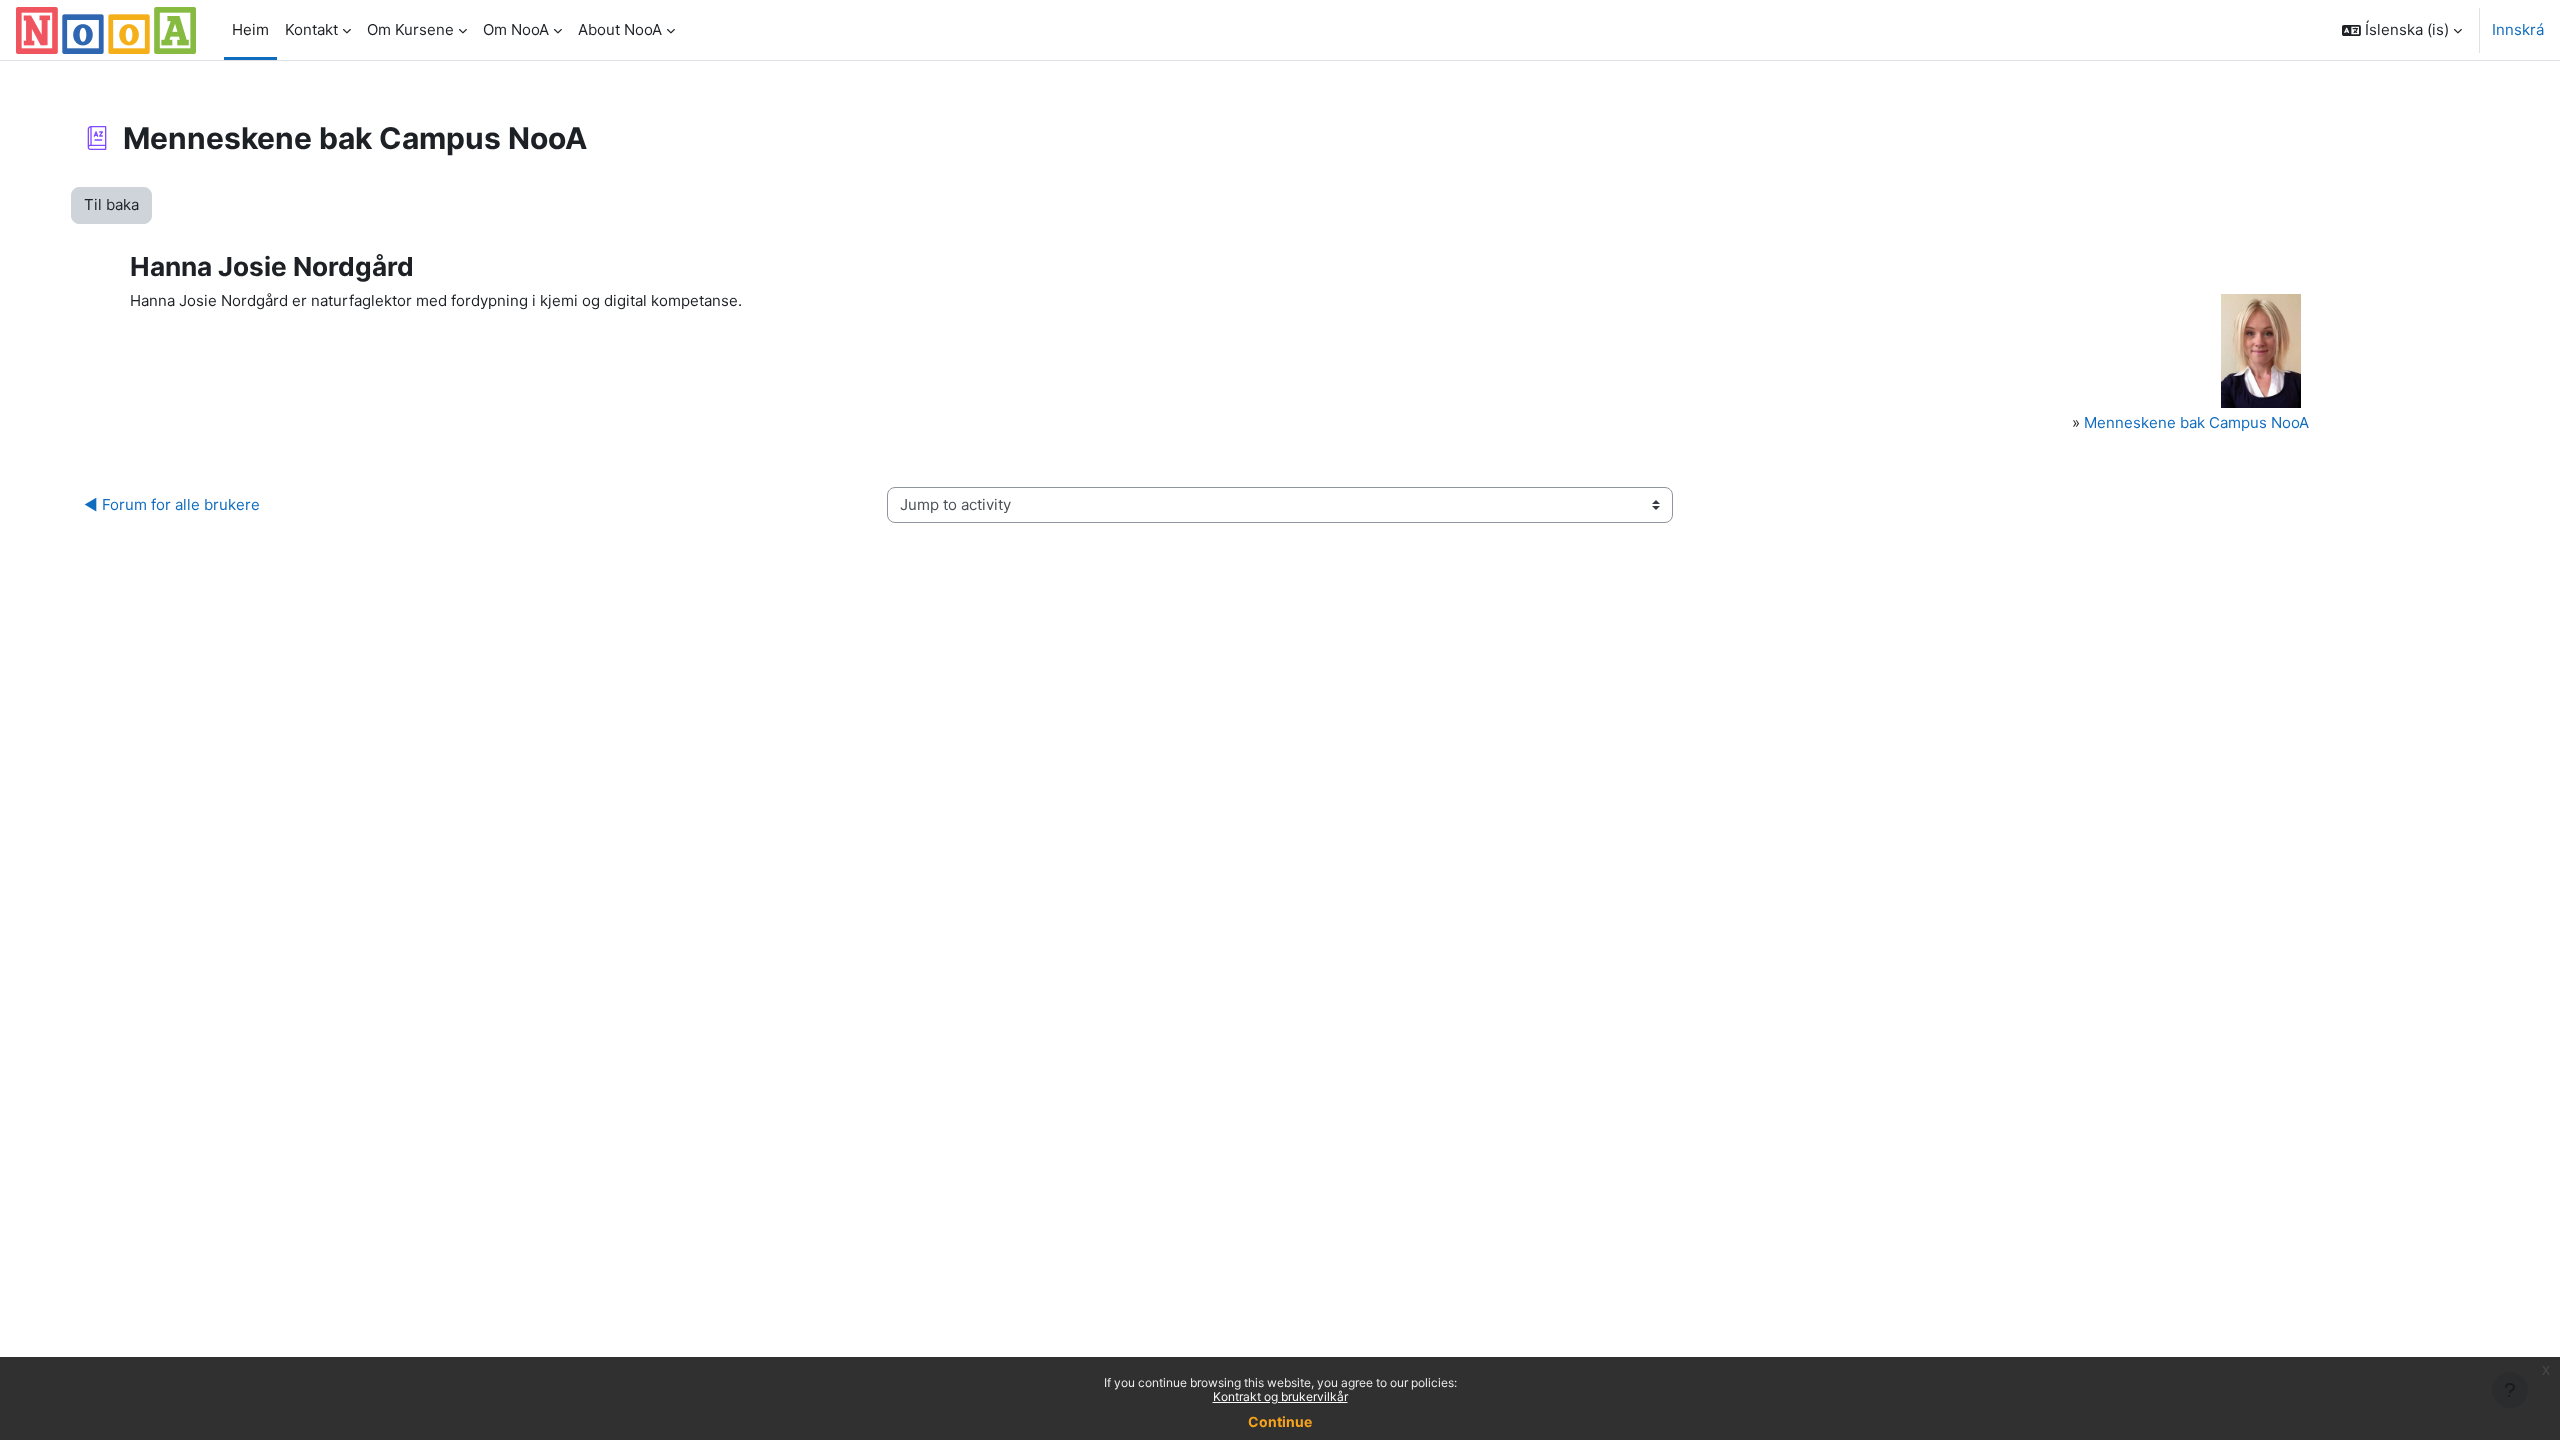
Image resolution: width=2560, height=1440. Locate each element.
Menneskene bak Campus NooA (2196, 422)
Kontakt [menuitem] (311, 29)
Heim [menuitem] (250, 29)
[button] (2402, 30)
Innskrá (2518, 29)
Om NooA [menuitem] (516, 29)
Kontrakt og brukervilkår (1280, 1396)
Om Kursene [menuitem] (410, 29)
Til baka (111, 204)
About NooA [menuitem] (620, 29)
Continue (1280, 1421)
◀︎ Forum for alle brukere (172, 504)
